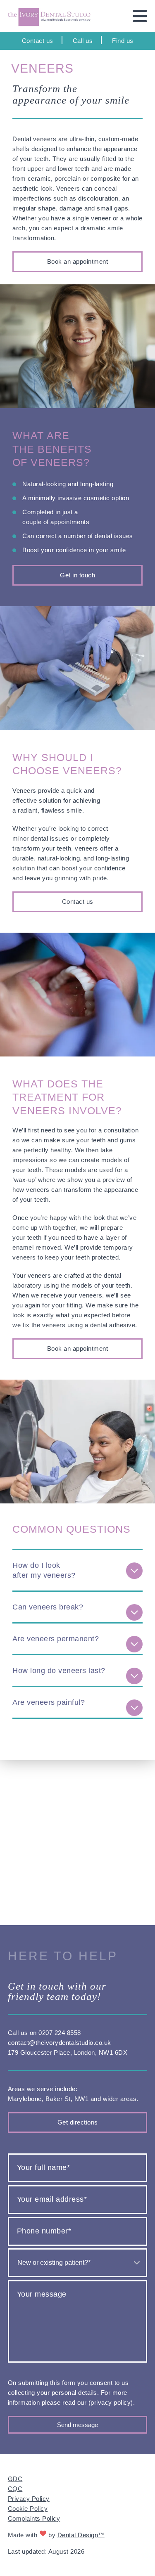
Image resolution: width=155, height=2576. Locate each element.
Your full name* (44, 2167)
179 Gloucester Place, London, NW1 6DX (68, 2053)
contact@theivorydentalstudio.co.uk (60, 2043)
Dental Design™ (81, 2535)
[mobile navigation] (135, 16)
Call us (83, 41)
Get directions (78, 2122)
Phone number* (44, 2231)
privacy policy (111, 2402)
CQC (15, 2489)
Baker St (58, 2099)
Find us (123, 41)
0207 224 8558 (60, 2033)
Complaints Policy (34, 2518)
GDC (15, 2479)
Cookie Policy (28, 2509)
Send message (77, 2425)
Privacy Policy (29, 2499)
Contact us (38, 41)
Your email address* (52, 2199)
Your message (42, 2294)
